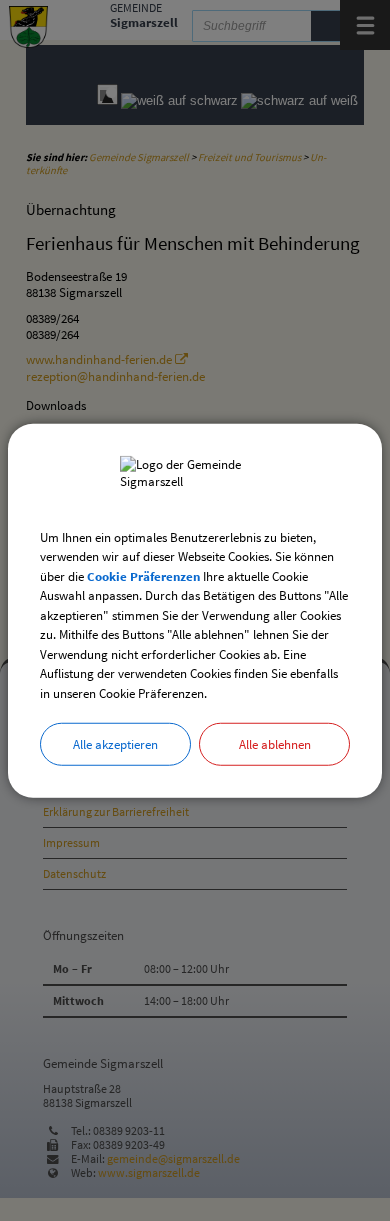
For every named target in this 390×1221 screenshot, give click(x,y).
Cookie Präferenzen (143, 575)
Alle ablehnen (275, 744)
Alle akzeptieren (115, 744)
